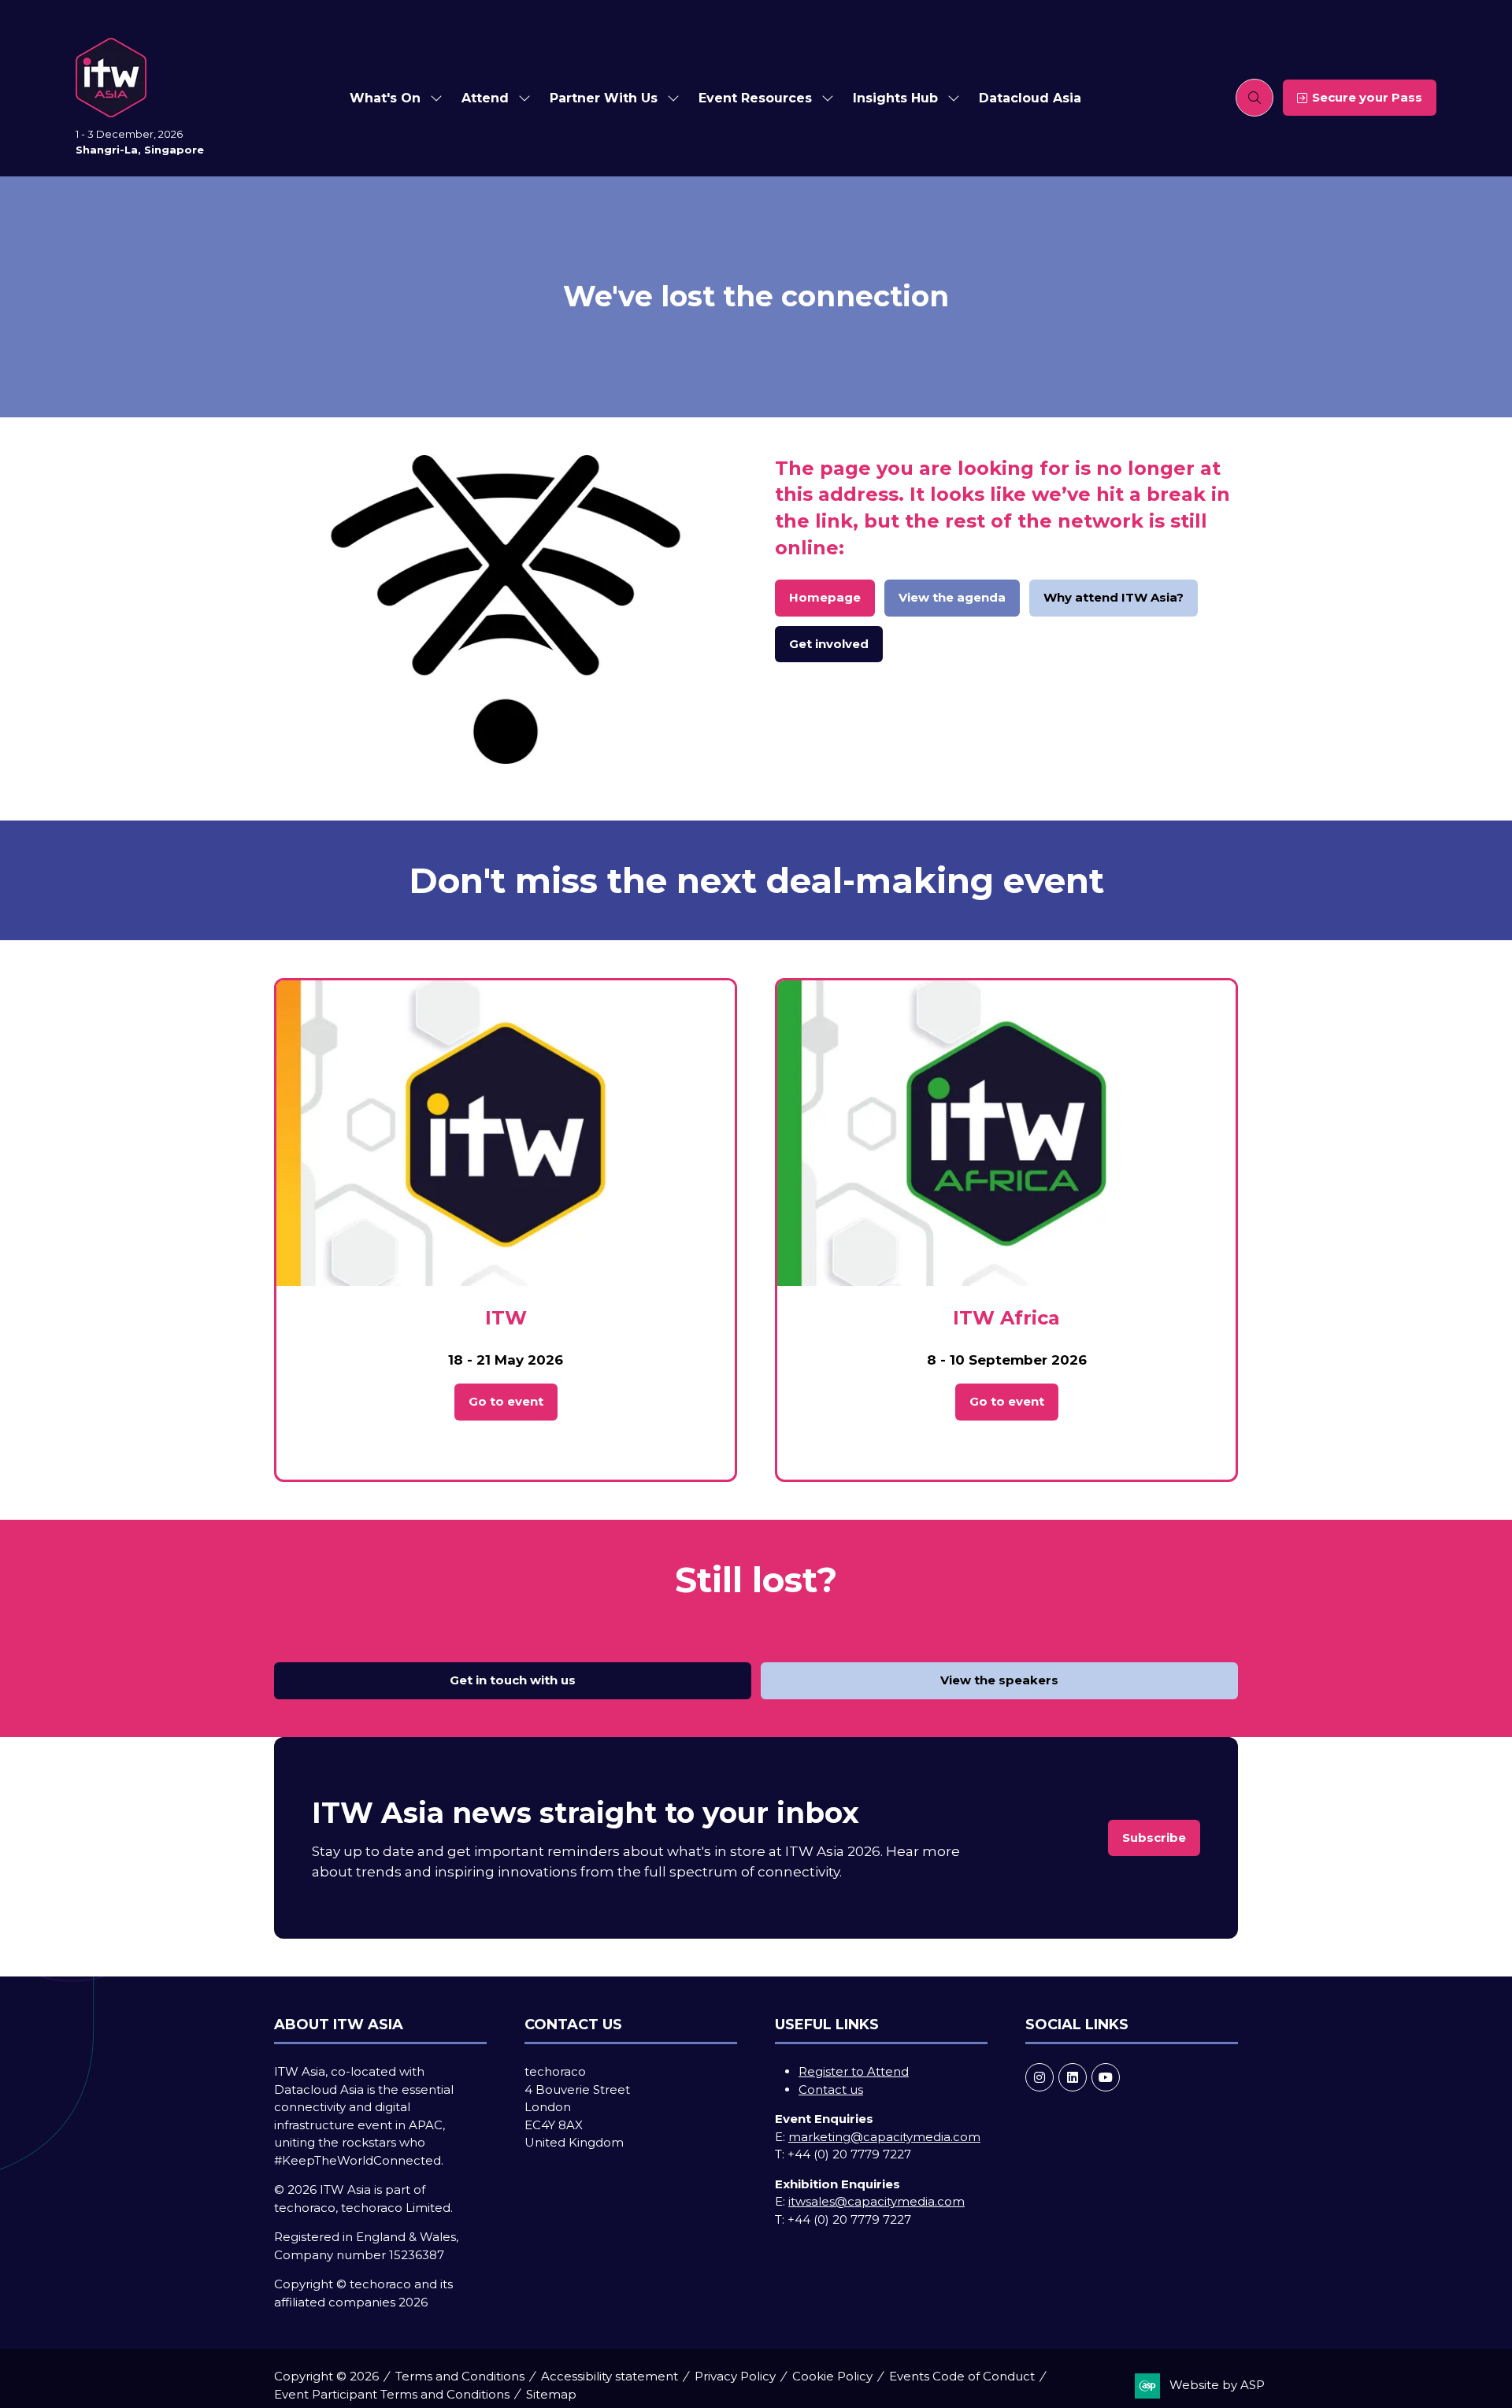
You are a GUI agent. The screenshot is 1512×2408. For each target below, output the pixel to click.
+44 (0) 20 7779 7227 (849, 2154)
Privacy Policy (735, 2376)
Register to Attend (854, 2071)
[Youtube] (1106, 2077)
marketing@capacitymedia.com (884, 2137)
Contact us (831, 2089)
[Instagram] (1039, 2077)
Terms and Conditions (460, 2376)
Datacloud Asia (1030, 98)
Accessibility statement (610, 2376)
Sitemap (551, 2394)
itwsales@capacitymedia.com (876, 2201)
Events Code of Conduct (962, 2376)
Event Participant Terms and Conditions (392, 2394)
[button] (1254, 98)
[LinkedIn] (1073, 2077)
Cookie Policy (832, 2376)
